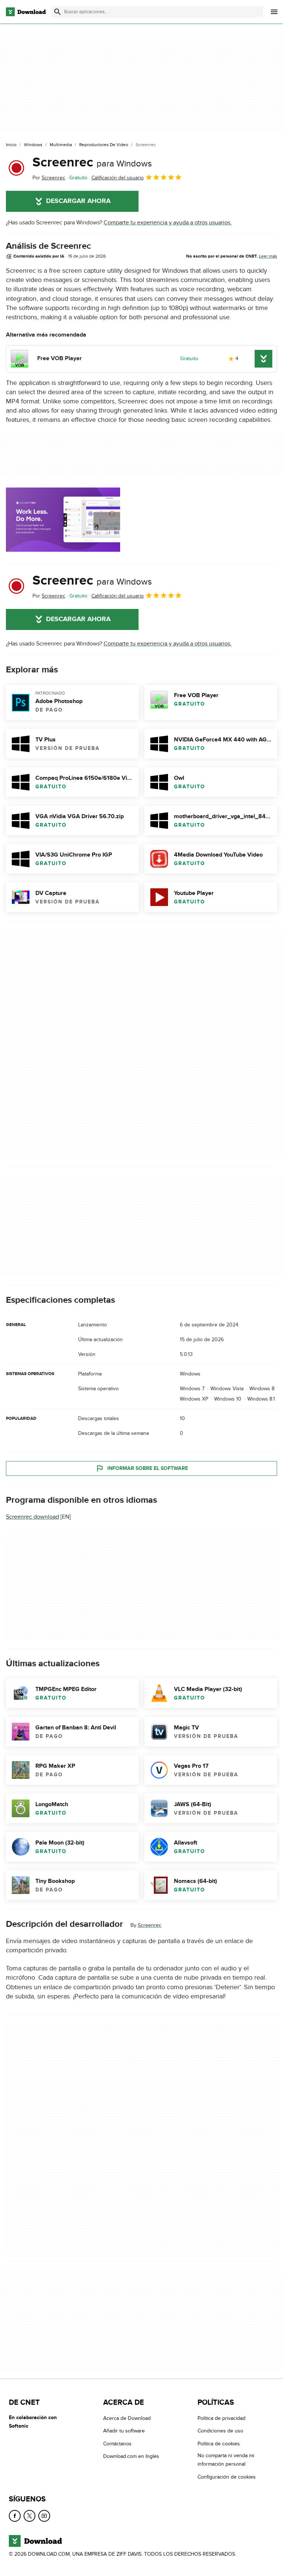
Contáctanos (117, 2444)
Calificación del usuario (118, 178)
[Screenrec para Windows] (16, 168)
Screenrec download (32, 1517)
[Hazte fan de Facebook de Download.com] (15, 2516)
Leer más (268, 256)
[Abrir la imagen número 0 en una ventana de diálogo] (63, 520)
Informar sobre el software (148, 1468)
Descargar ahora (78, 201)
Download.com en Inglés (131, 2456)
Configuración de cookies (227, 2477)
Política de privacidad (221, 2418)
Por (49, 178)
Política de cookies (219, 2444)
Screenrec (92, 162)
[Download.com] (26, 12)
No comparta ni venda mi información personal (226, 2460)
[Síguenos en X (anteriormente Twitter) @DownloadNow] (29, 2516)
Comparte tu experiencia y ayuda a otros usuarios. (168, 223)
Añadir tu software (124, 2431)
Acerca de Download (127, 2418)
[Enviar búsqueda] (57, 12)
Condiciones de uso (220, 2431)
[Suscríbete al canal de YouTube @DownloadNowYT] (44, 2516)
